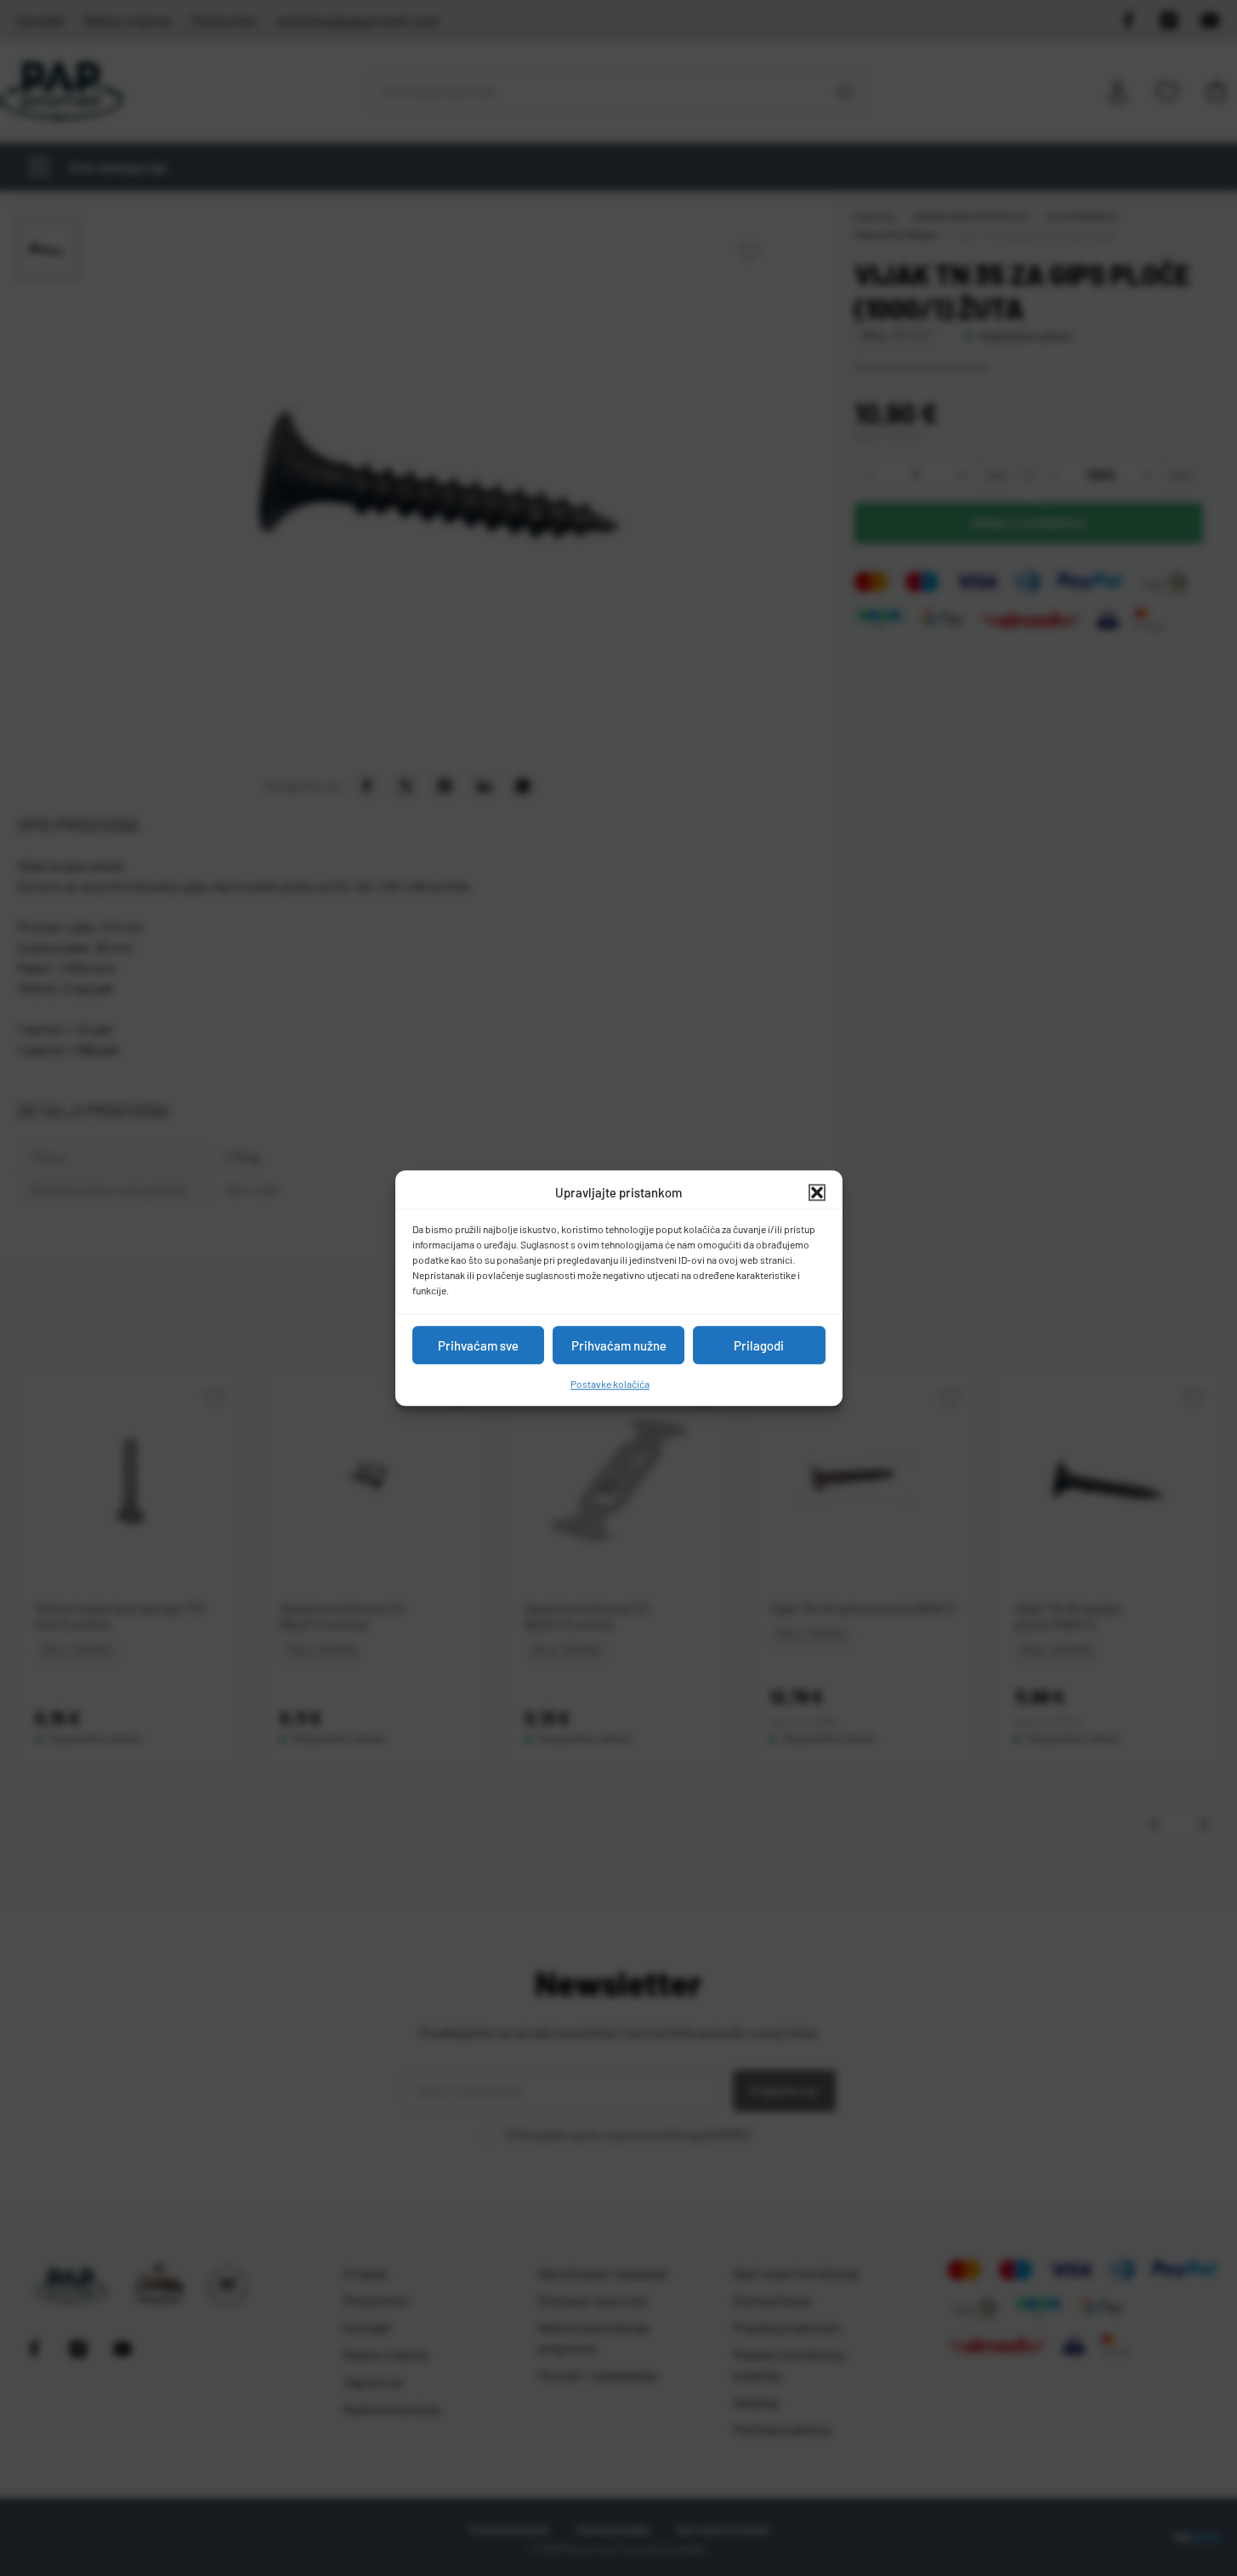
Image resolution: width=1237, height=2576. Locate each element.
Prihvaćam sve (478, 1345)
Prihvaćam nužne (619, 1345)
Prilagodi (759, 1345)
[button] (817, 1192)
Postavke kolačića (610, 1384)
